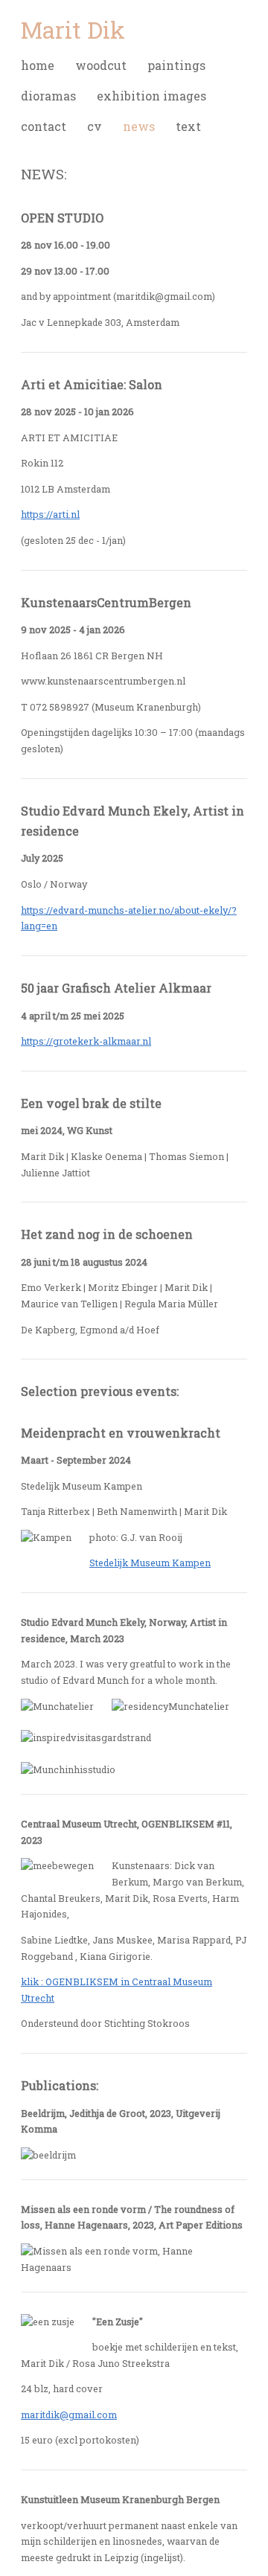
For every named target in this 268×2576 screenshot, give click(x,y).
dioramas (48, 96)
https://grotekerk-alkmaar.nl (86, 1041)
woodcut (101, 65)
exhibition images (151, 96)
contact (44, 126)
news (139, 126)
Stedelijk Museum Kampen (150, 1563)
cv (95, 126)
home (38, 65)
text (188, 126)
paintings (176, 65)
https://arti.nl (50, 514)
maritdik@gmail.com (69, 2415)
